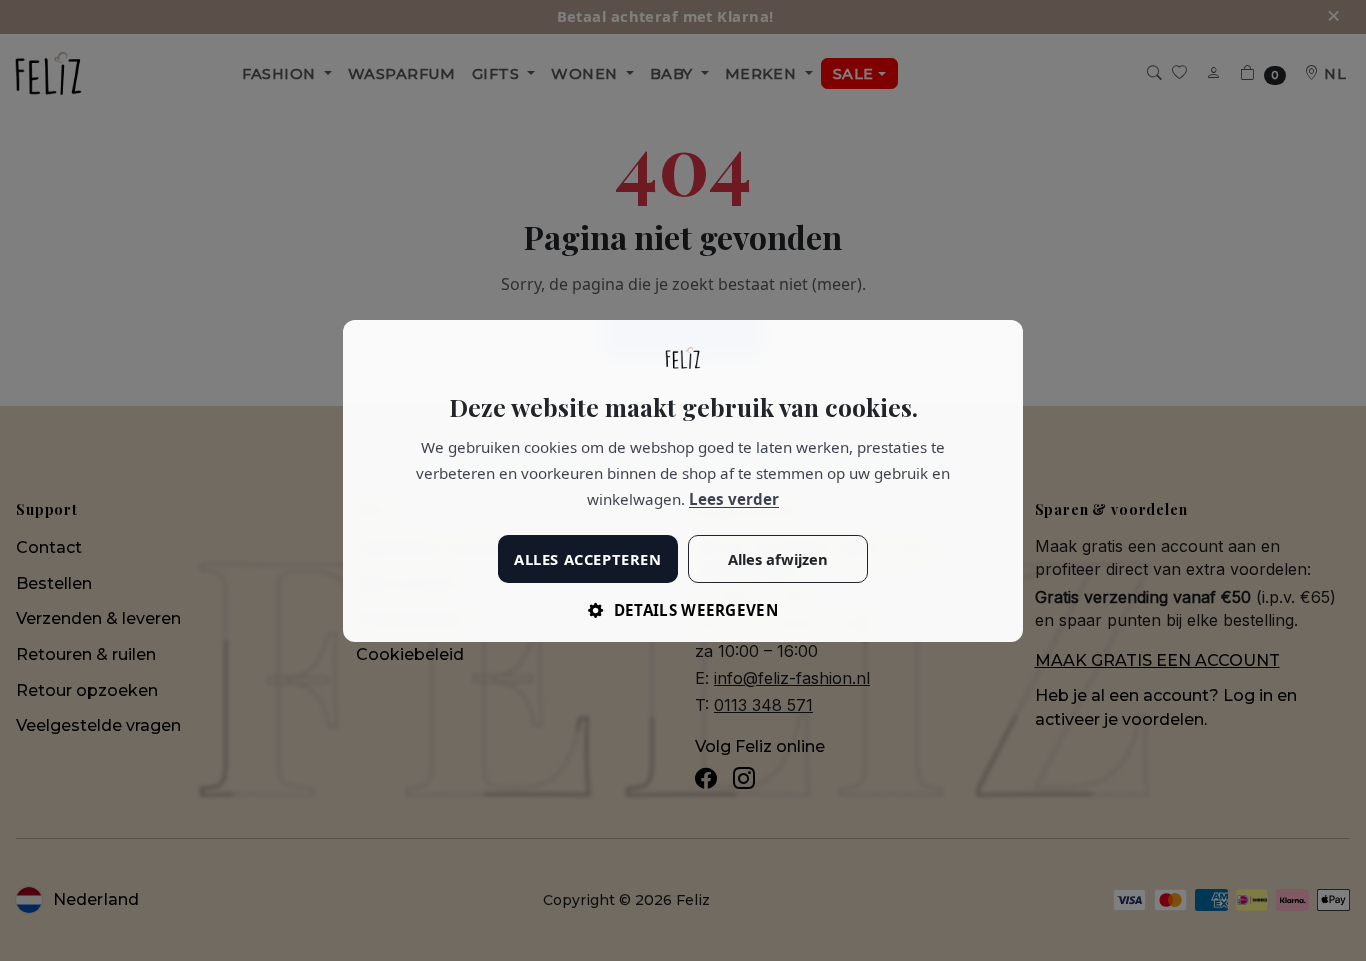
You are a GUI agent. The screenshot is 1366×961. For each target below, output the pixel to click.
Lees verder (734, 499)
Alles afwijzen (778, 558)
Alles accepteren (587, 558)
